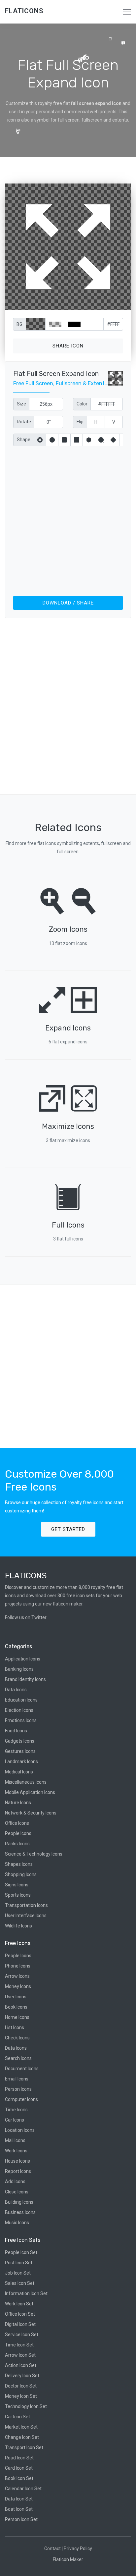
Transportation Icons (26, 1905)
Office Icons (17, 1823)
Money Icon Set (21, 2396)
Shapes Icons (19, 1864)
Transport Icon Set (24, 2447)
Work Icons (16, 2151)
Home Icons (17, 2017)
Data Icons (16, 1690)
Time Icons (16, 2110)
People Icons (18, 1833)
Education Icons (21, 1700)
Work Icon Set (19, 2304)
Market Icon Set (21, 2427)
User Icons (16, 1997)
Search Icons (18, 2058)
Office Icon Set (20, 2314)
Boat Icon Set (19, 2509)
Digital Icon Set (20, 2324)
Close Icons (17, 2192)
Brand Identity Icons (25, 1679)
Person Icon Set (21, 2519)
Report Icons (18, 2171)
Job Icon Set (18, 2273)
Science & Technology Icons (34, 1854)
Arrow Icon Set (20, 2355)
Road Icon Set (19, 2458)
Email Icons (17, 2079)
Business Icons (20, 2212)
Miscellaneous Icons (26, 1782)
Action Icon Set (21, 2365)
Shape (24, 440)
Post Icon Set (19, 2263)
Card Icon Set (19, 2468)
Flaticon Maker (68, 2559)
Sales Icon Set (20, 2283)
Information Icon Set (26, 2293)
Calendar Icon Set (23, 2489)
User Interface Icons (26, 1916)
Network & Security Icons (31, 1813)
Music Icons (17, 2223)
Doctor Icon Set (21, 2386)
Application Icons (23, 1659)
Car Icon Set (17, 2417)
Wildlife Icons (18, 1926)
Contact (52, 2549)
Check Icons (17, 2038)
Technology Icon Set (26, 2406)
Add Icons (15, 2182)
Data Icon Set (19, 2499)
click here (99, 304)
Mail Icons (15, 2140)
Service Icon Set (22, 2335)
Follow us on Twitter (26, 1617)
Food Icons (16, 1731)
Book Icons (16, 2007)
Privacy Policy (78, 2549)
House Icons (17, 2161)
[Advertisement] (68, 520)
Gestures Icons (20, 1751)
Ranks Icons (17, 1844)
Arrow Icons (17, 1976)
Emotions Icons (21, 1720)
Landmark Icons (21, 1761)
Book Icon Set (19, 2478)
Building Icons (19, 2202)
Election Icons (19, 1710)
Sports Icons (18, 1895)
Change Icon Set (22, 2437)
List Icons (15, 2027)
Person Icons (18, 2089)
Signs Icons (17, 1885)
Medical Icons (19, 1772)
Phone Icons (18, 1966)
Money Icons (18, 1986)
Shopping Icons (21, 1874)
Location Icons (20, 2130)
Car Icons (15, 2120)
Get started (68, 1529)
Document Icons (22, 2069)
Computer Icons (21, 2099)
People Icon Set (21, 2252)
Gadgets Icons (20, 1741)
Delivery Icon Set (22, 2376)
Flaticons (24, 11)
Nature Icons (18, 1803)
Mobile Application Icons (30, 1792)
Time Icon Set (19, 2345)
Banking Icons (19, 1669)
